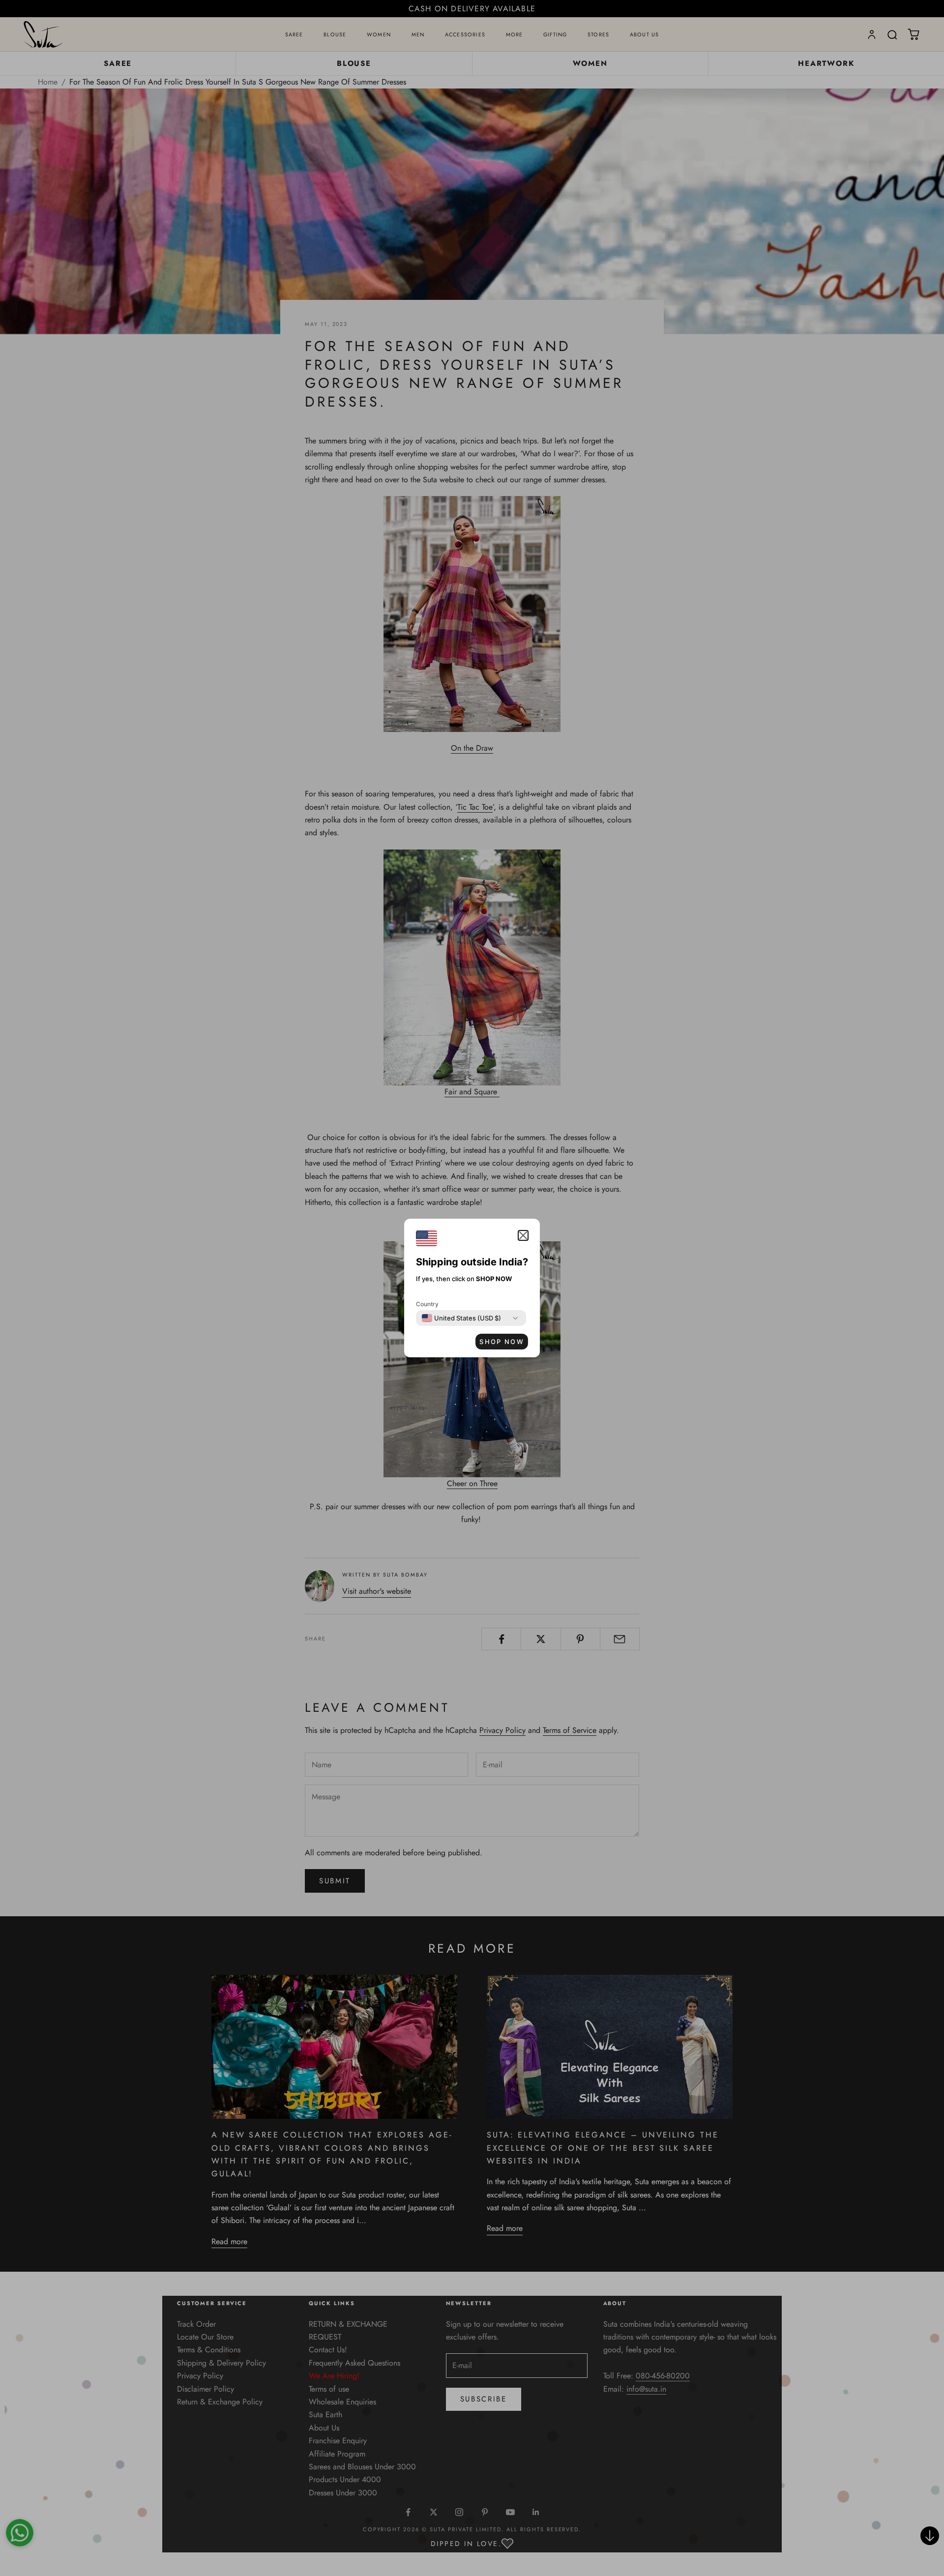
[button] (523, 1235)
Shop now (502, 1342)
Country (427, 1304)
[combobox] (461, 1318)
